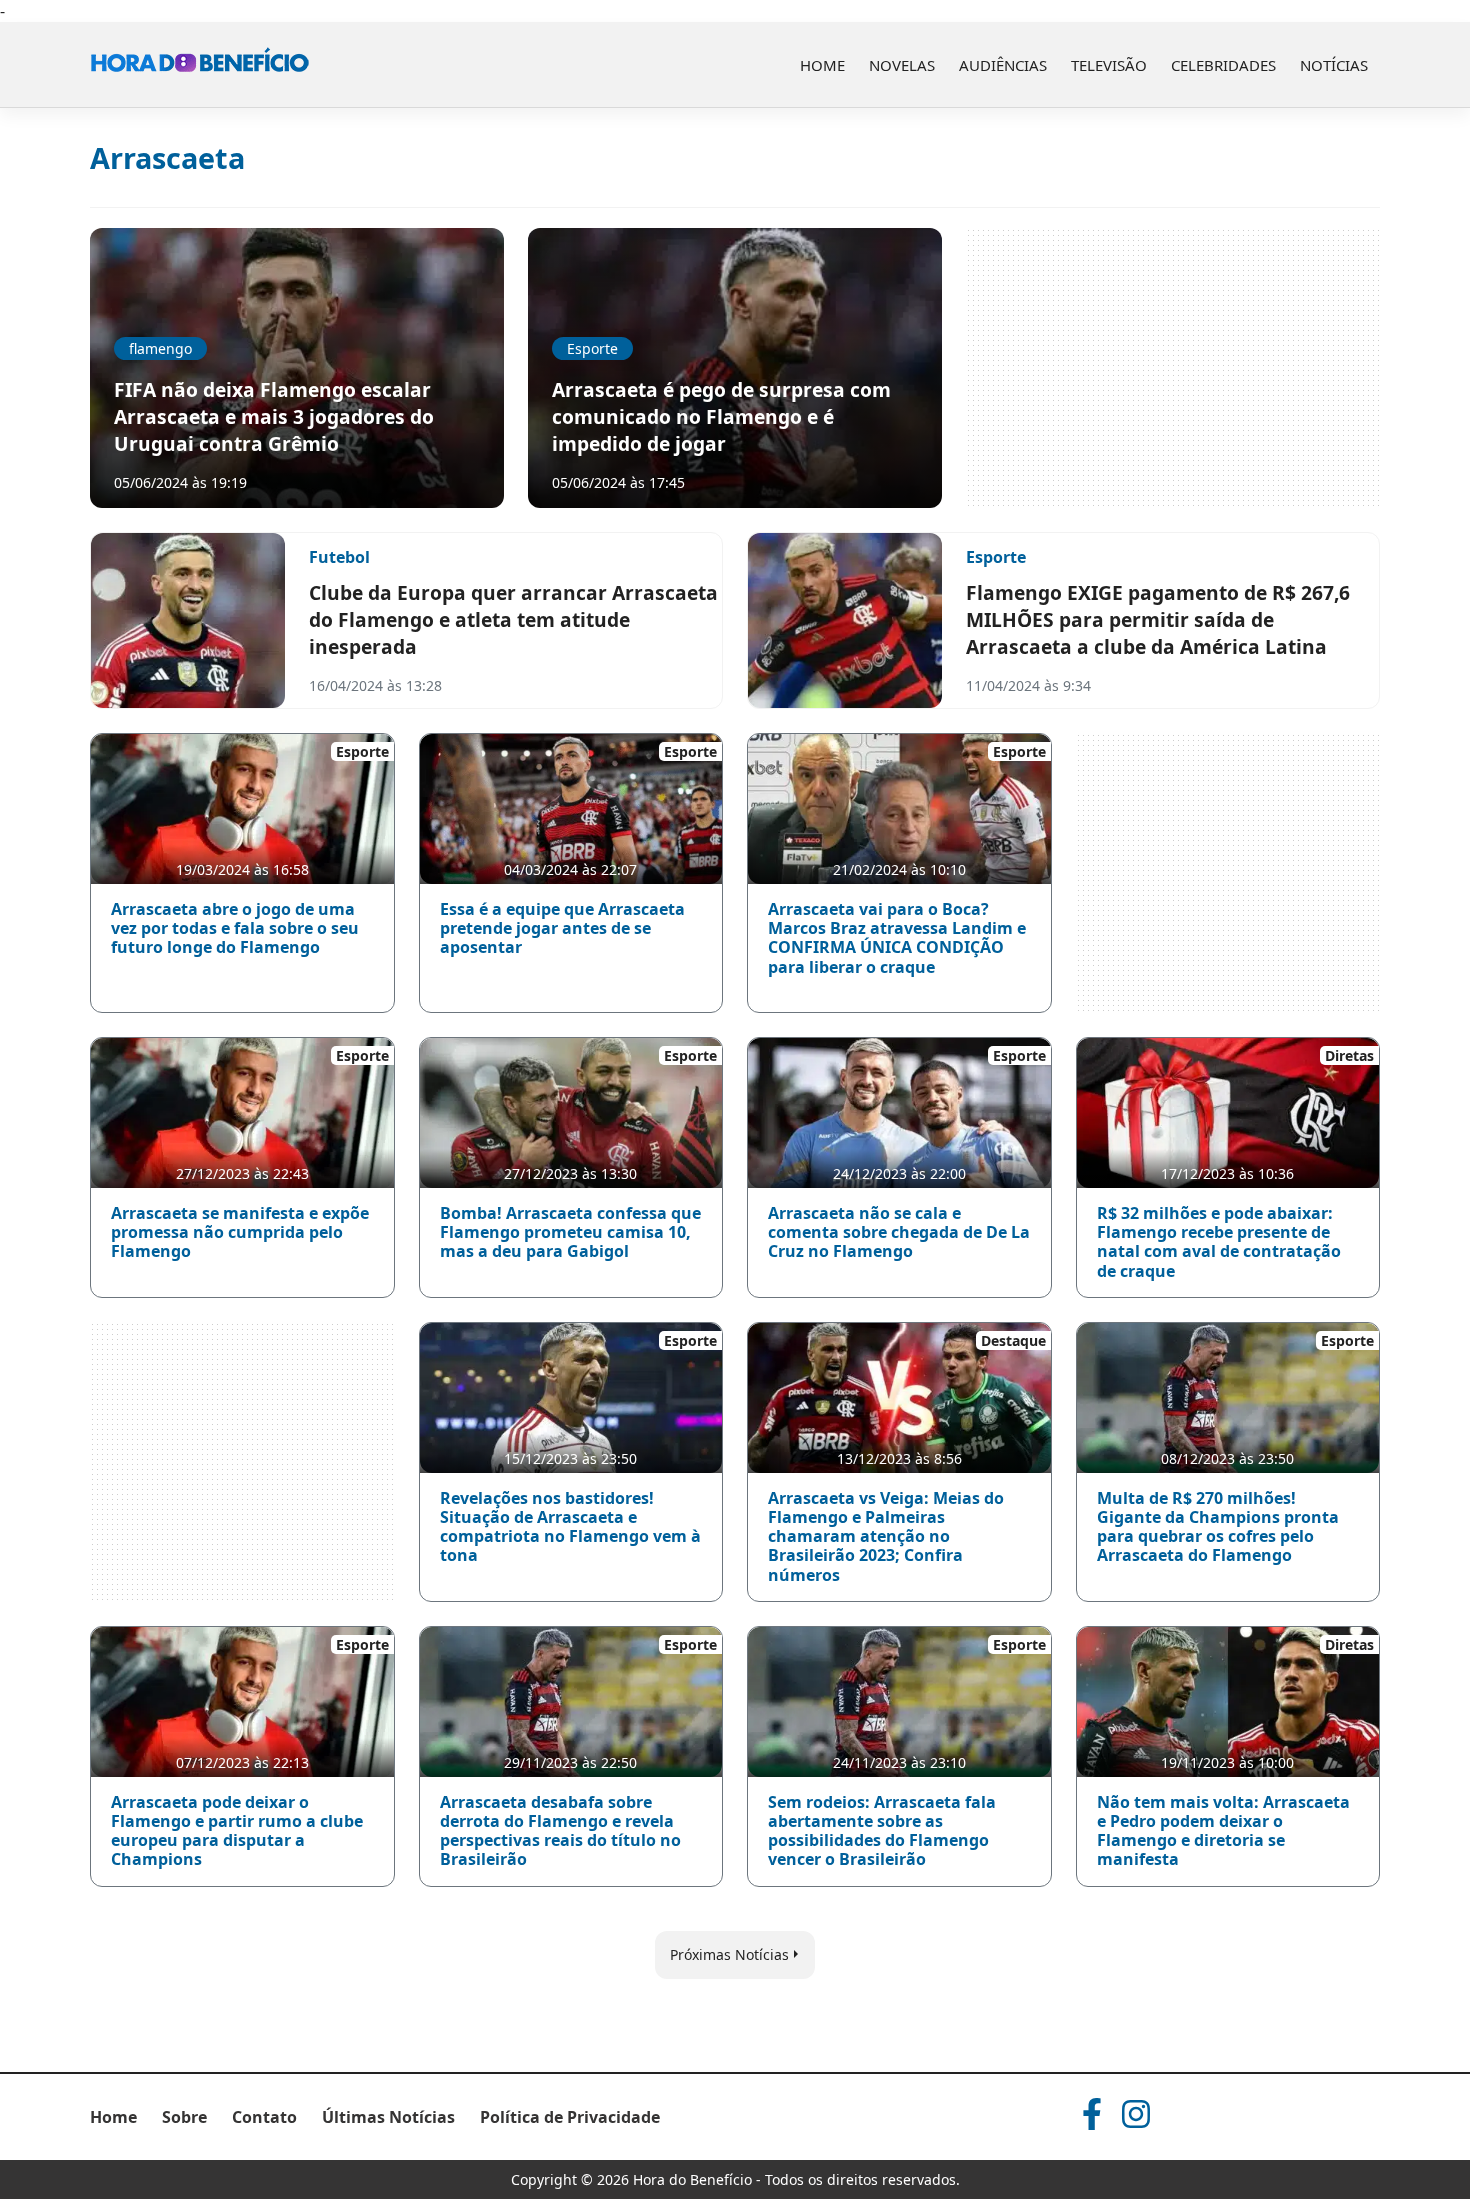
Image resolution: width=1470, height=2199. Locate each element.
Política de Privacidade (570, 2117)
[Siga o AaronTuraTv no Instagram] (1136, 2114)
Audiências (1003, 65)
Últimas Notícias (388, 2117)
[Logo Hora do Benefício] (200, 65)
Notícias (1334, 65)
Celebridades (1223, 65)
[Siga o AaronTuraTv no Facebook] (1092, 2114)
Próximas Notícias (729, 1954)
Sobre (184, 2117)
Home (822, 65)
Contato (264, 2117)
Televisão (1109, 65)
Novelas (902, 65)
